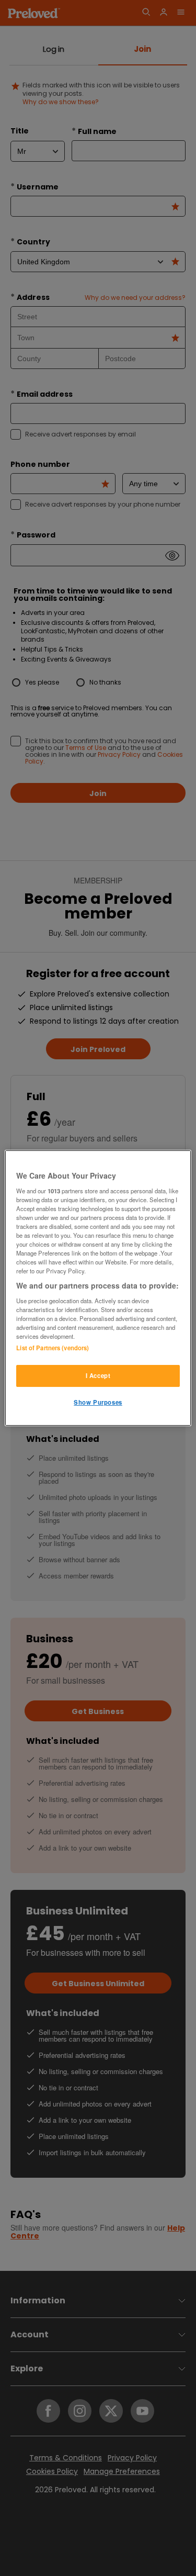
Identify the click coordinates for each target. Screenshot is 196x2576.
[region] (98, 1288)
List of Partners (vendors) (53, 1348)
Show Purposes (98, 1402)
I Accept (98, 1375)
